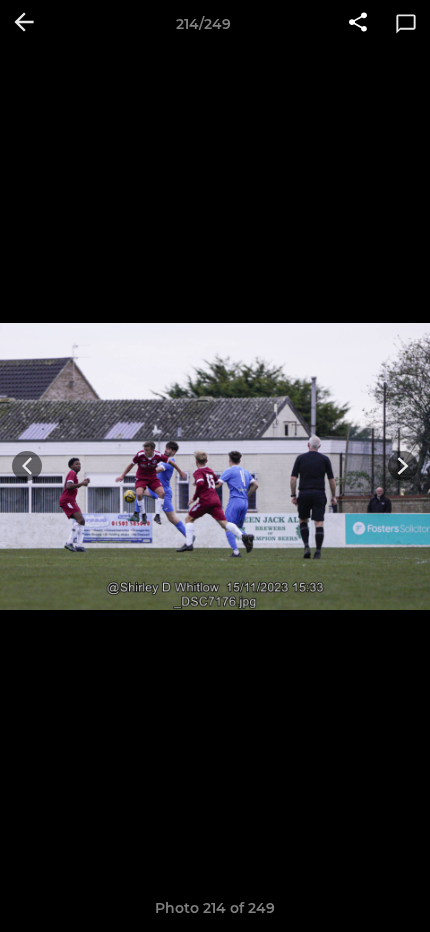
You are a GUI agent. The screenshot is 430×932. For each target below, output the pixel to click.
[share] (358, 24)
